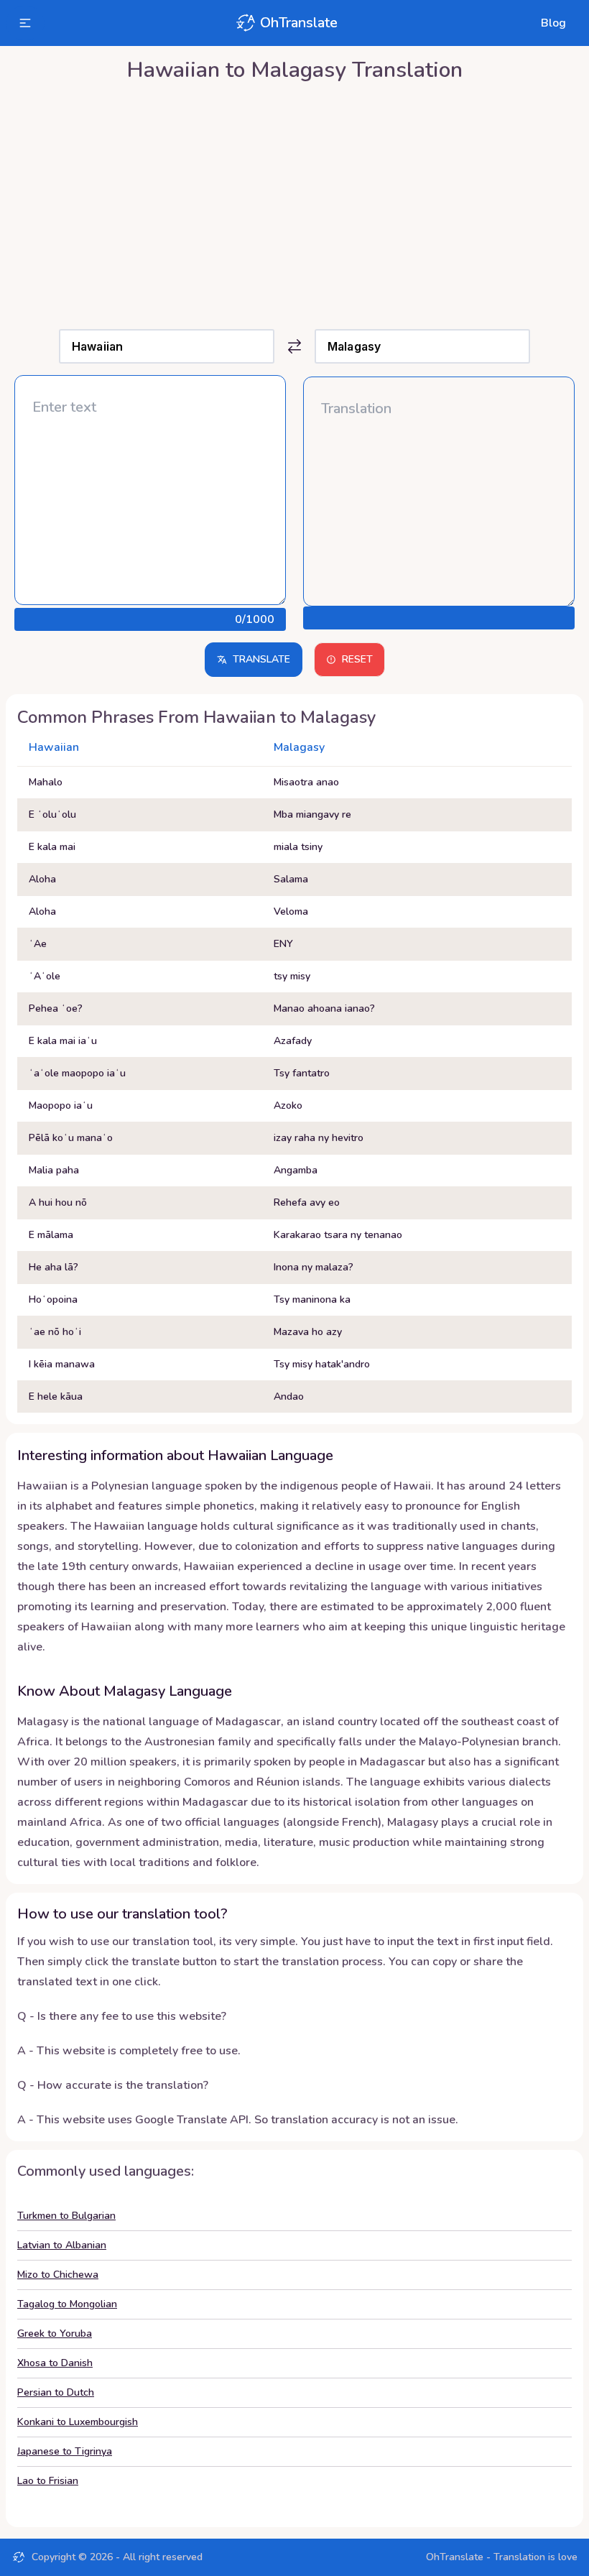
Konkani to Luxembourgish (78, 2422)
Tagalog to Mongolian (67, 2304)
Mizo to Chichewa (58, 2275)
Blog (553, 23)
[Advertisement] (294, 202)
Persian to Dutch (56, 2392)
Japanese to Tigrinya (65, 2451)
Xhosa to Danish (55, 2363)
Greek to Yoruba (55, 2333)
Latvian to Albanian (62, 2245)
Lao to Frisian (48, 2481)
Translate (261, 659)
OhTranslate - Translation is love (502, 2557)
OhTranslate (299, 23)
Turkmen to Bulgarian (66, 2216)
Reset (357, 659)
